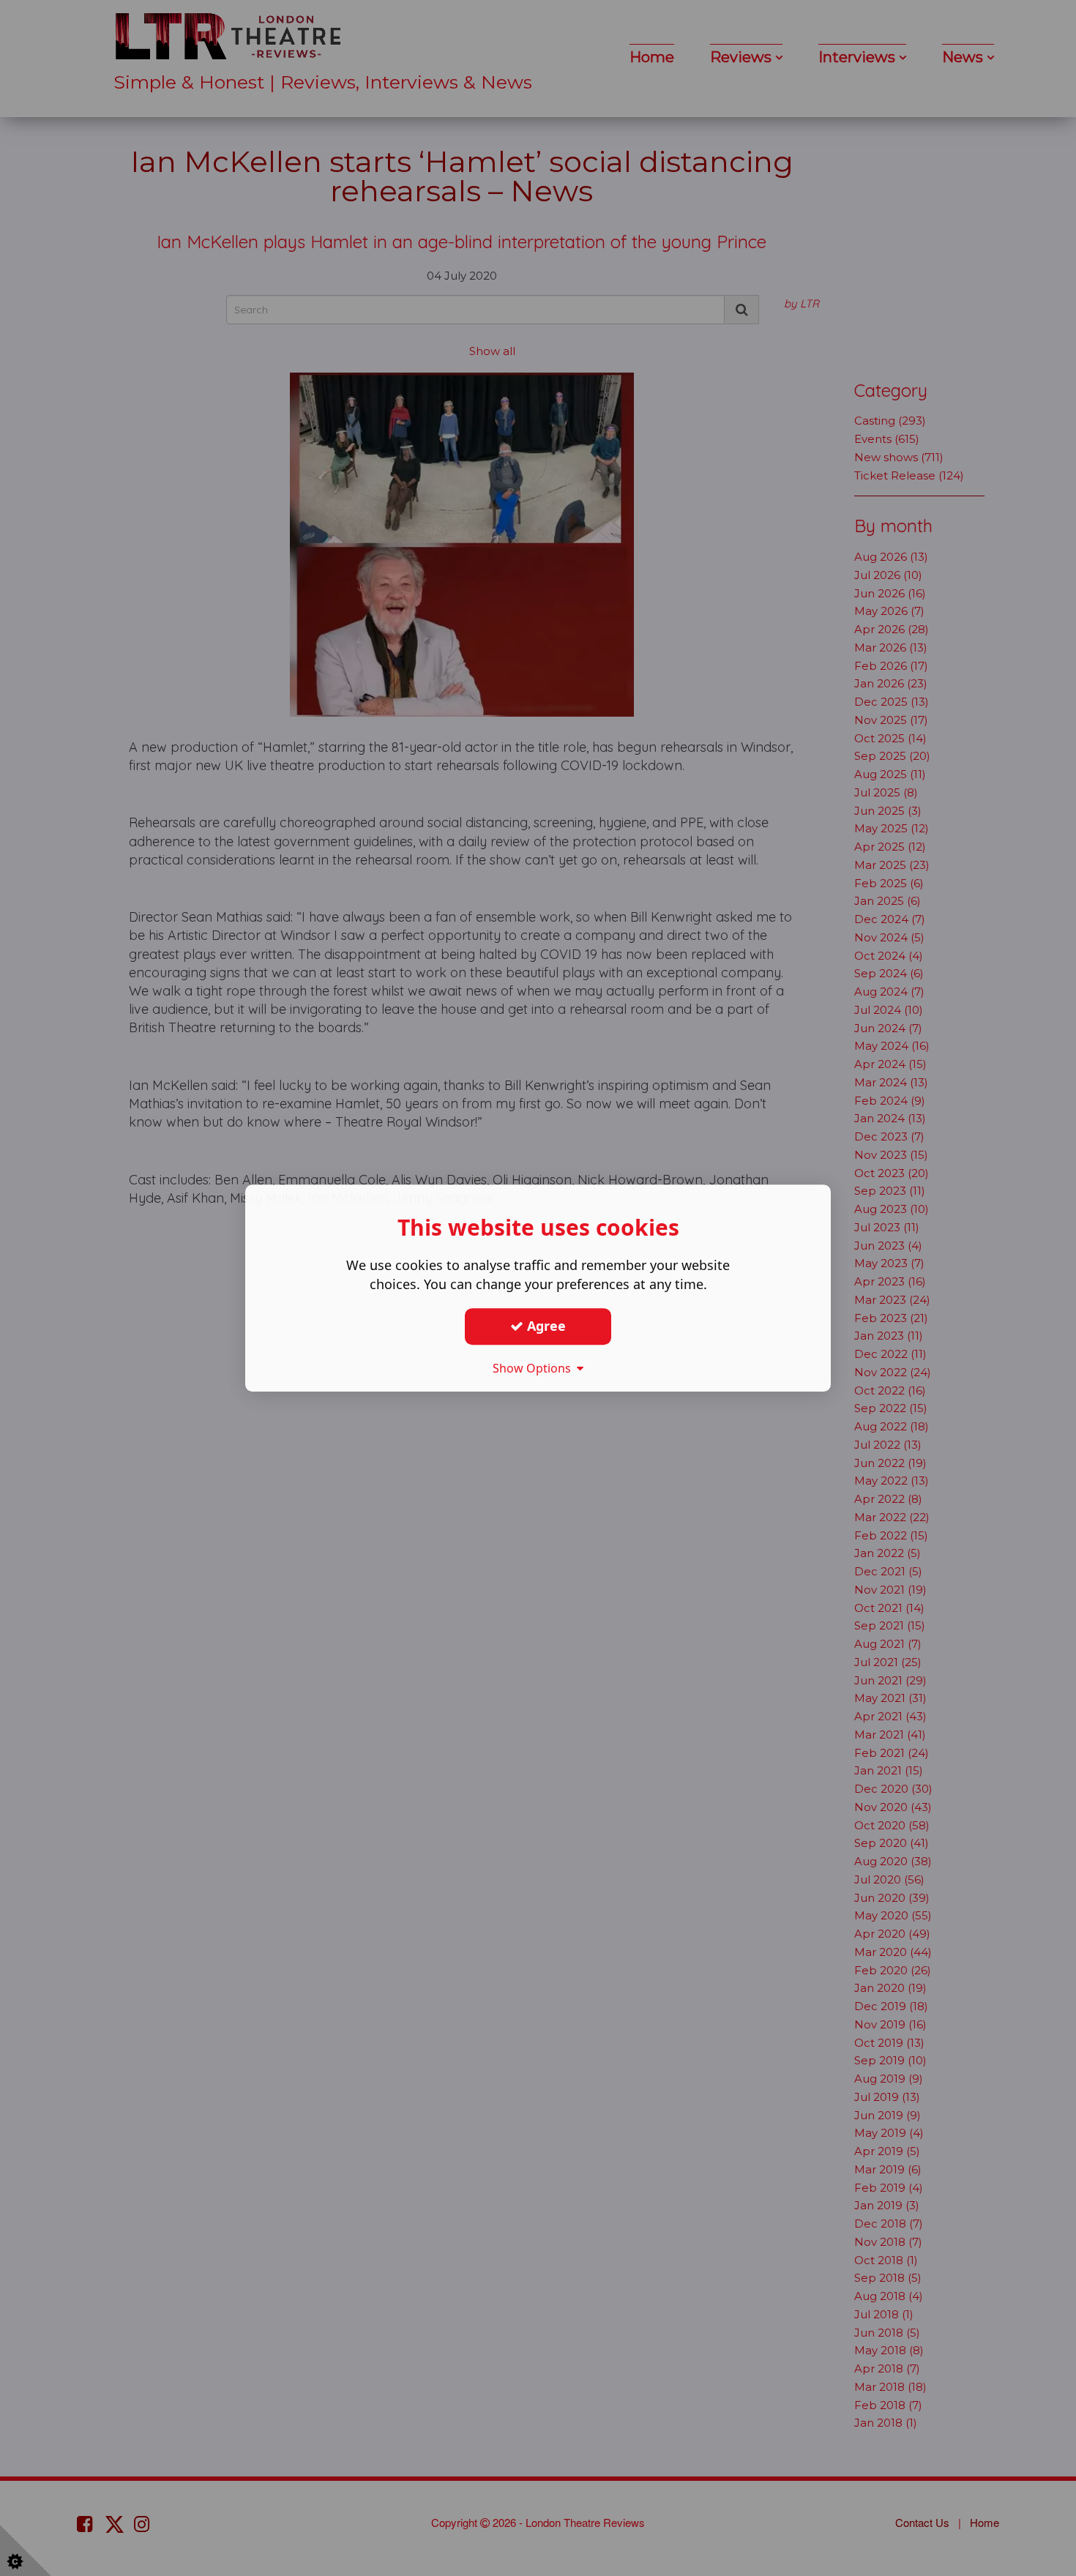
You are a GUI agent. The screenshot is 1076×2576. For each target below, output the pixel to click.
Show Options (535, 1368)
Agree (545, 1326)
